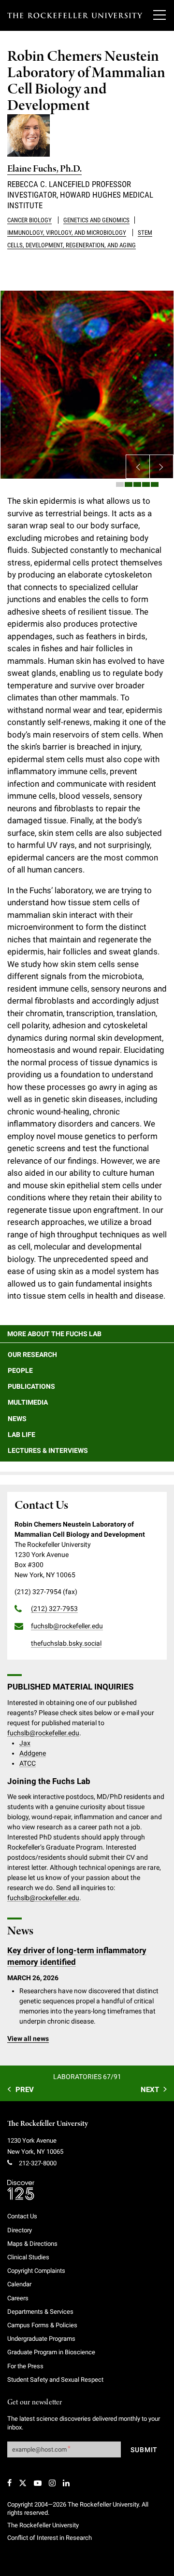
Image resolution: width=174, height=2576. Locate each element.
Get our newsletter (35, 2403)
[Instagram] (52, 2483)
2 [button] (129, 484)
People (20, 1370)
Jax (25, 1743)
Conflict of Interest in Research (50, 2538)
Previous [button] (138, 467)
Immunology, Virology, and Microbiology (67, 233)
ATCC (28, 1763)
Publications (31, 1386)
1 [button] (120, 484)
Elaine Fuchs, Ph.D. (44, 169)
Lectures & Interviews (48, 1450)
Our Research (32, 1355)
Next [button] (161, 467)
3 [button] (137, 484)
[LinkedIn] (66, 2483)
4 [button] (146, 484)
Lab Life (22, 1435)
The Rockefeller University (48, 2124)
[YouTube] (38, 2483)
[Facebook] (9, 2483)
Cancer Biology (29, 220)
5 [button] (155, 484)
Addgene (33, 1753)
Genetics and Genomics (96, 220)
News (17, 1419)
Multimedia (28, 1402)
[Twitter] (23, 2483)
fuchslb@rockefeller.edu (43, 1733)
